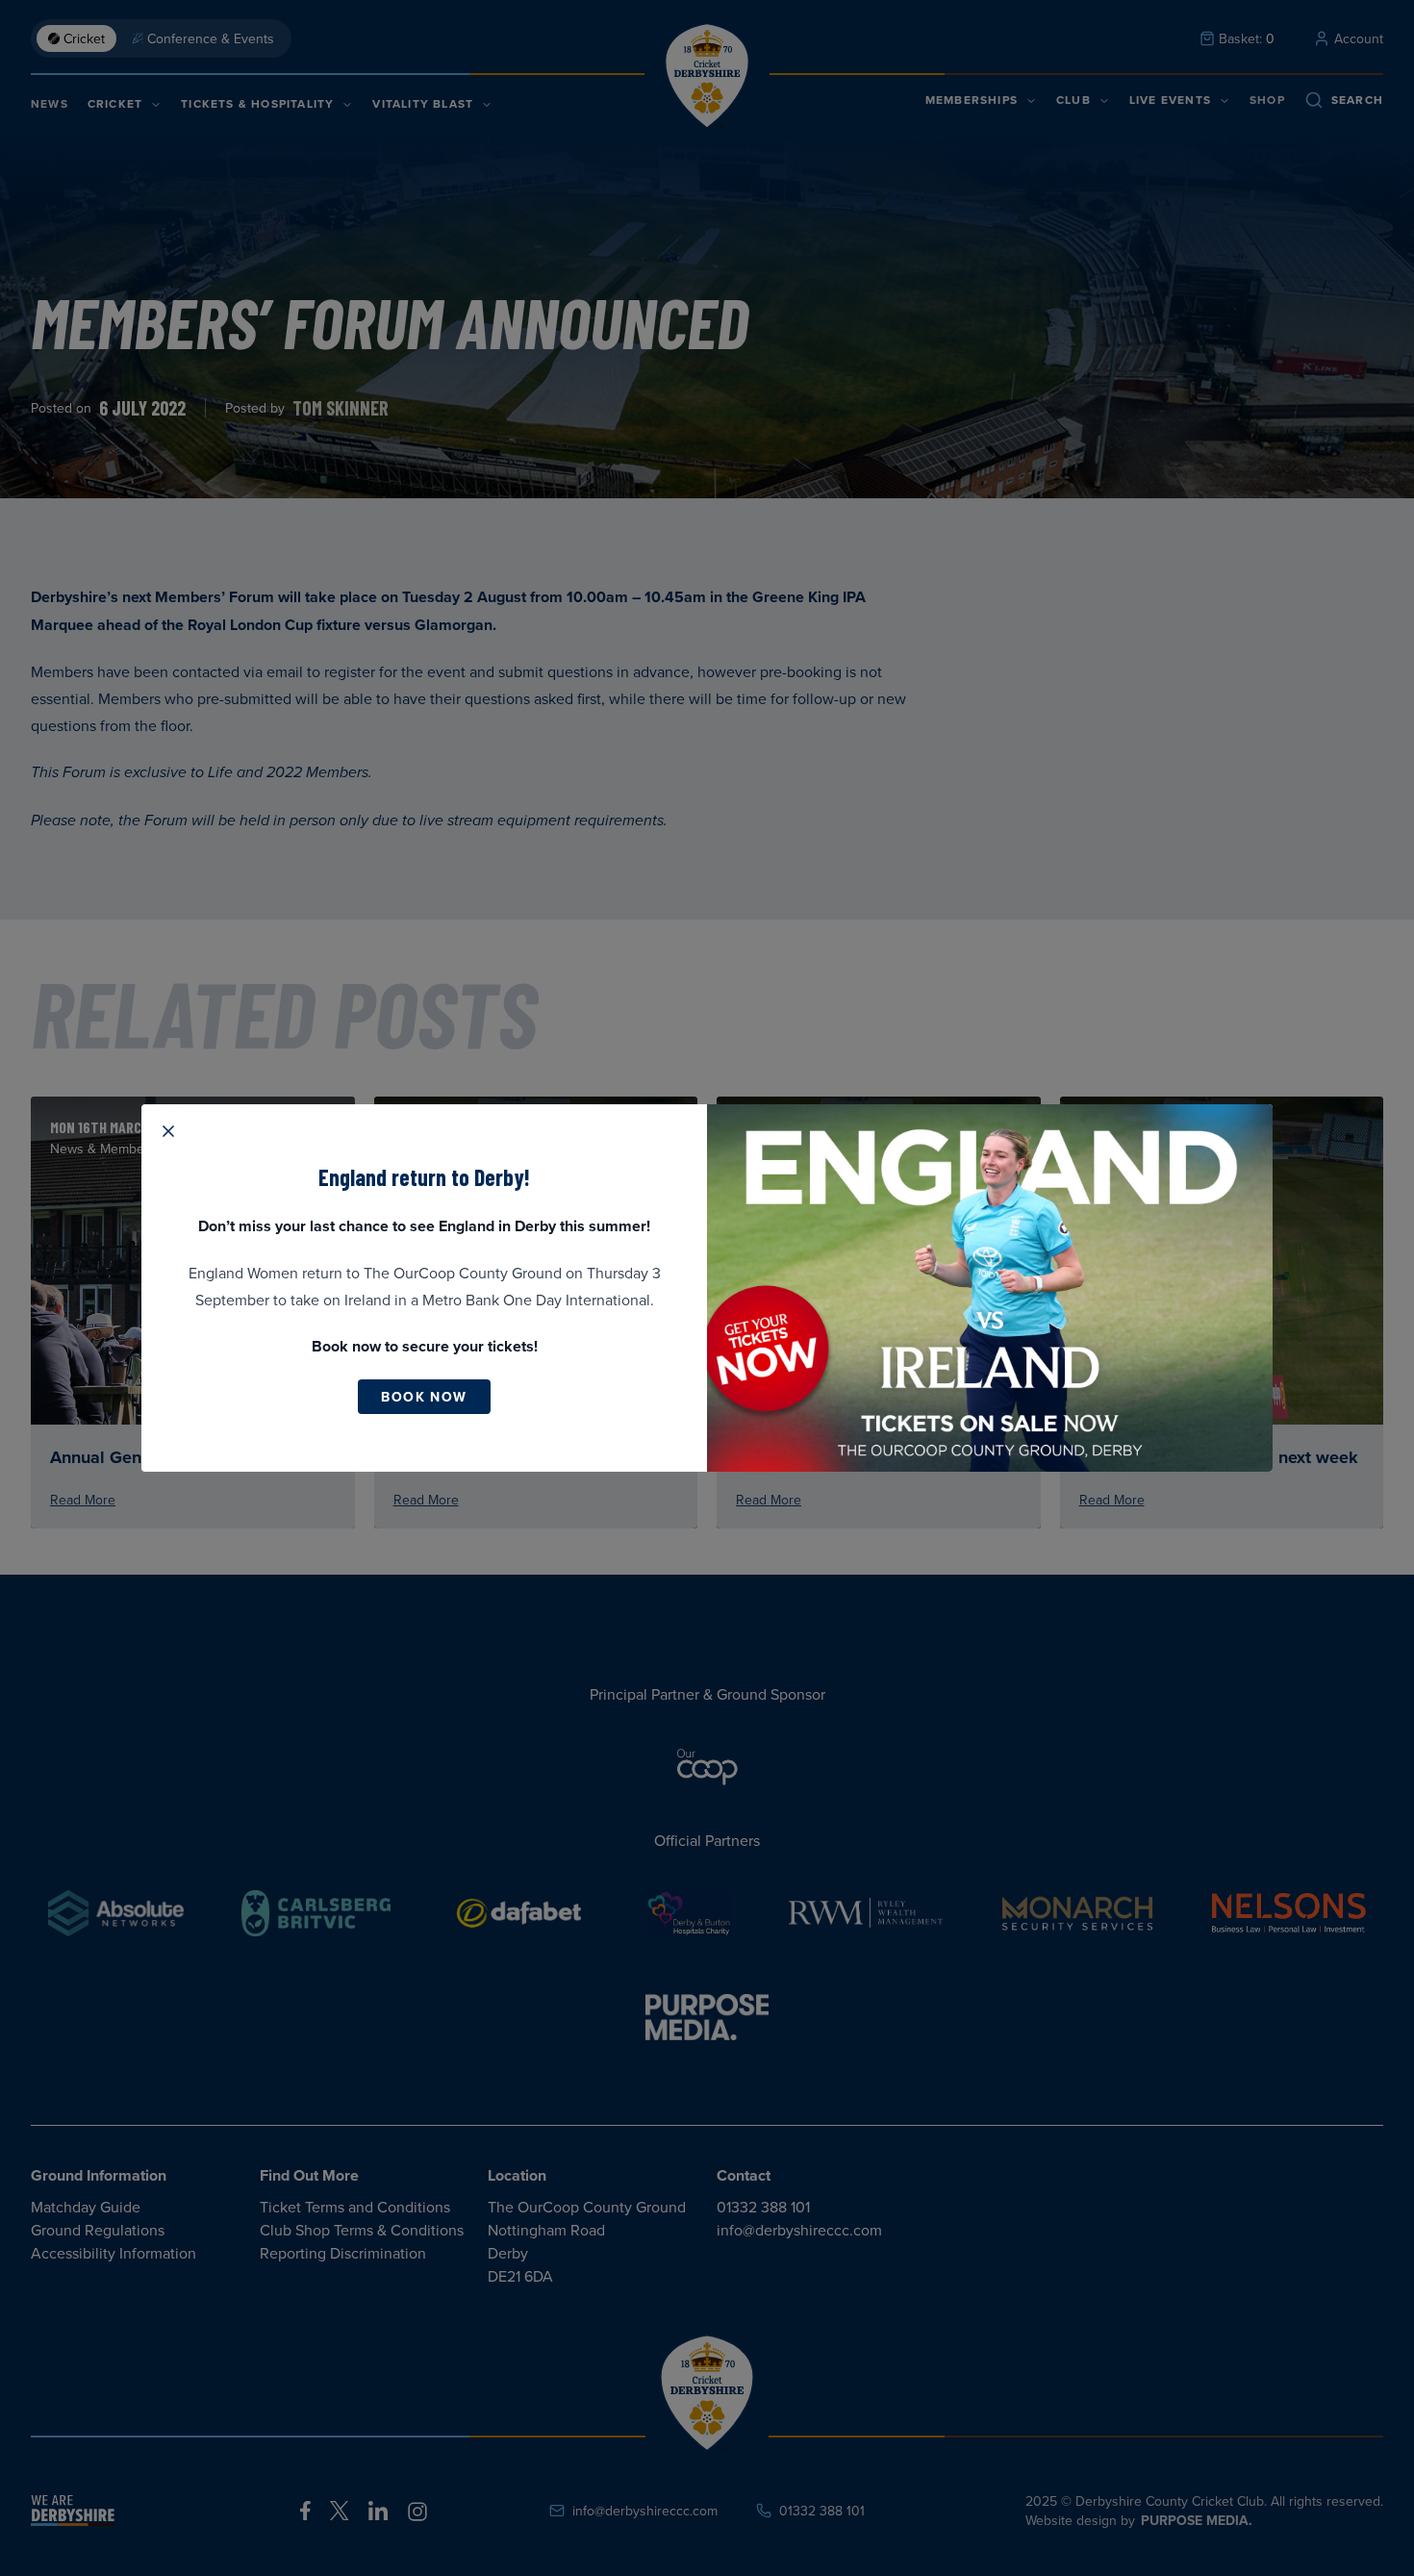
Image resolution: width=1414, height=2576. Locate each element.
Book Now (424, 1397)
